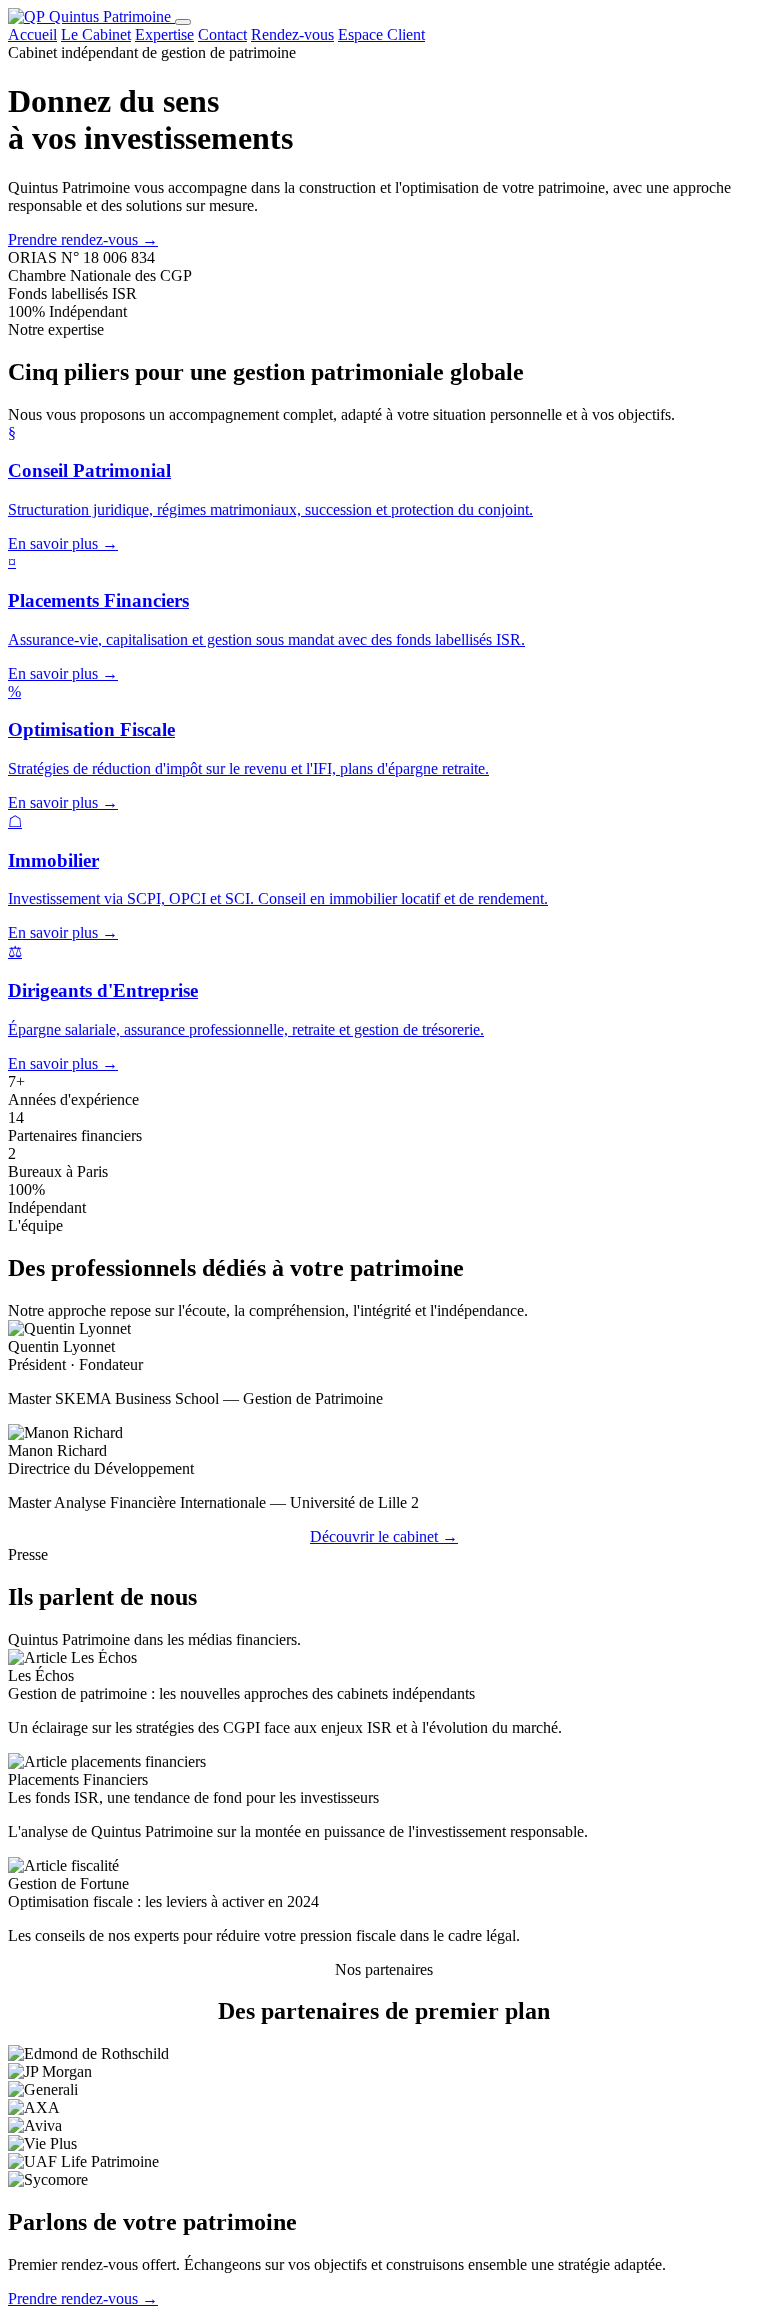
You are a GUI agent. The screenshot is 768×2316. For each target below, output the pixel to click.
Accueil (32, 34)
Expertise (164, 34)
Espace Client (381, 34)
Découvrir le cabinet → (384, 1536)
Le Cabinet (96, 34)
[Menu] (183, 22)
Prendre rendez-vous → (83, 239)
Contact (222, 34)
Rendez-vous (292, 34)
